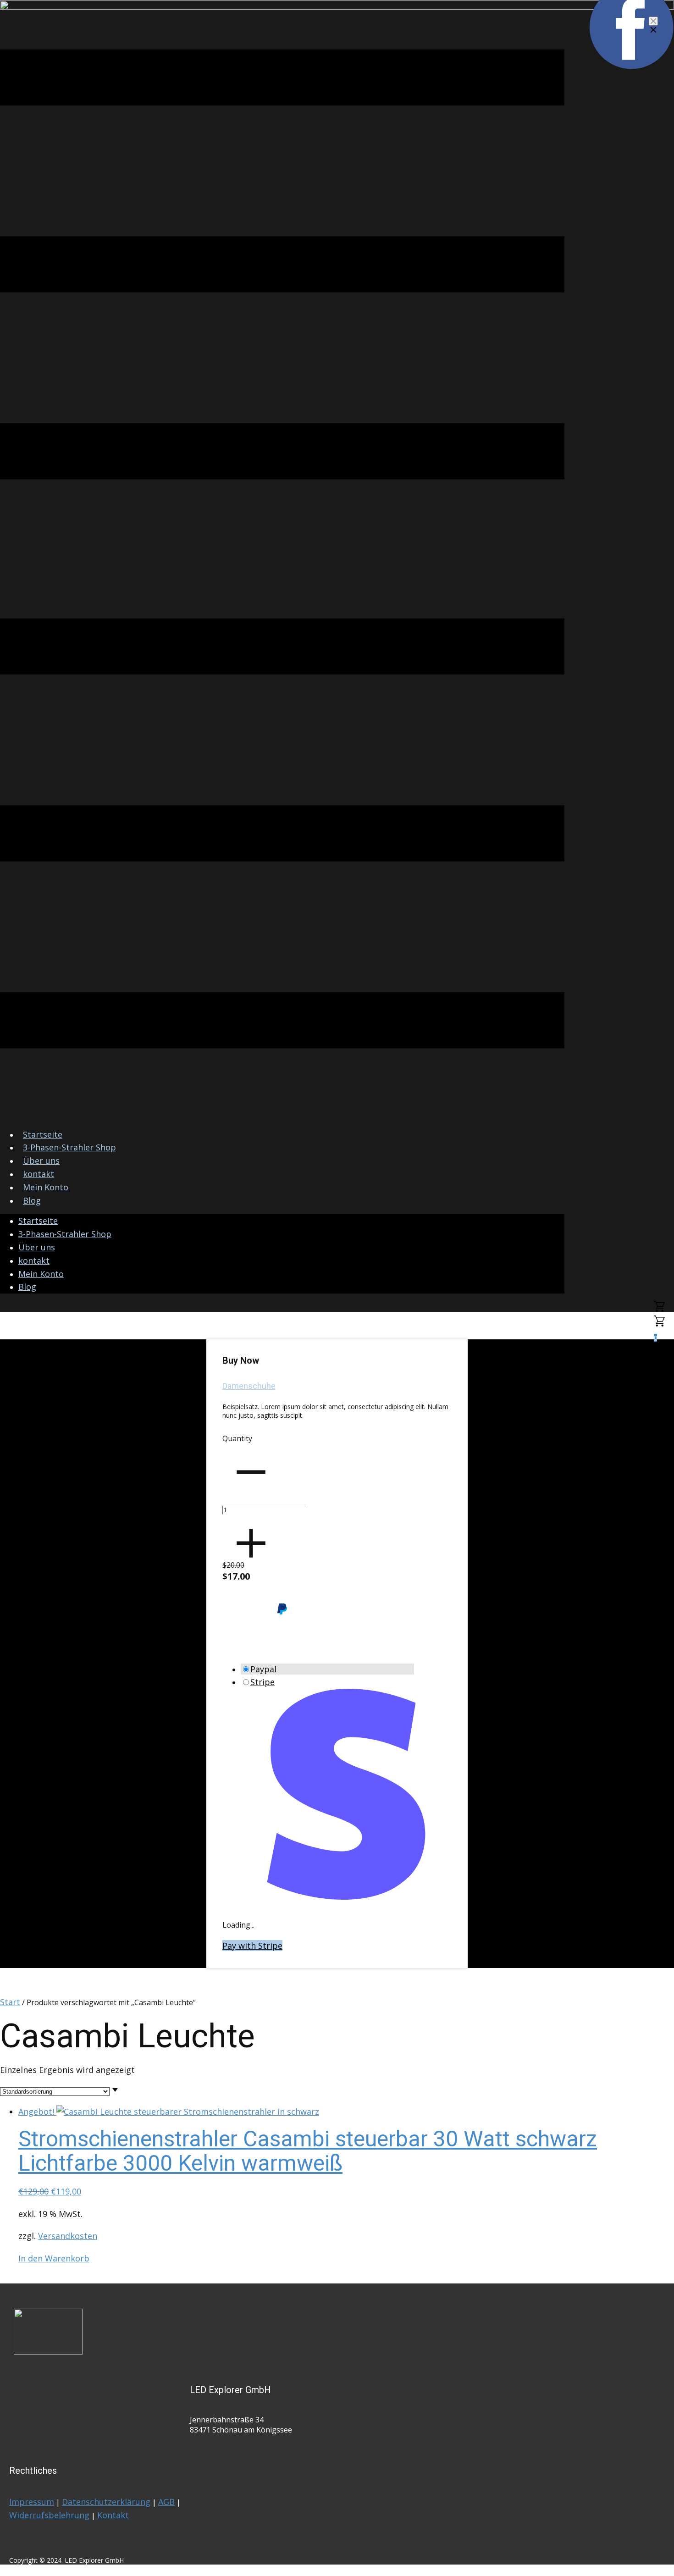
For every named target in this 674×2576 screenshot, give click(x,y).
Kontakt (113, 2515)
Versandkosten (68, 2236)
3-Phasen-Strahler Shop (69, 1147)
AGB (166, 2502)
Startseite (43, 1134)
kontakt (39, 1174)
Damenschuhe (249, 1386)
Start (10, 2002)
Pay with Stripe (252, 1946)
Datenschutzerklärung (106, 2502)
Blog (32, 1200)
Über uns (41, 1161)
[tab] (327, 1669)
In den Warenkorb (54, 2258)
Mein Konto (46, 1187)
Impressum (32, 2502)
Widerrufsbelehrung (49, 2515)
